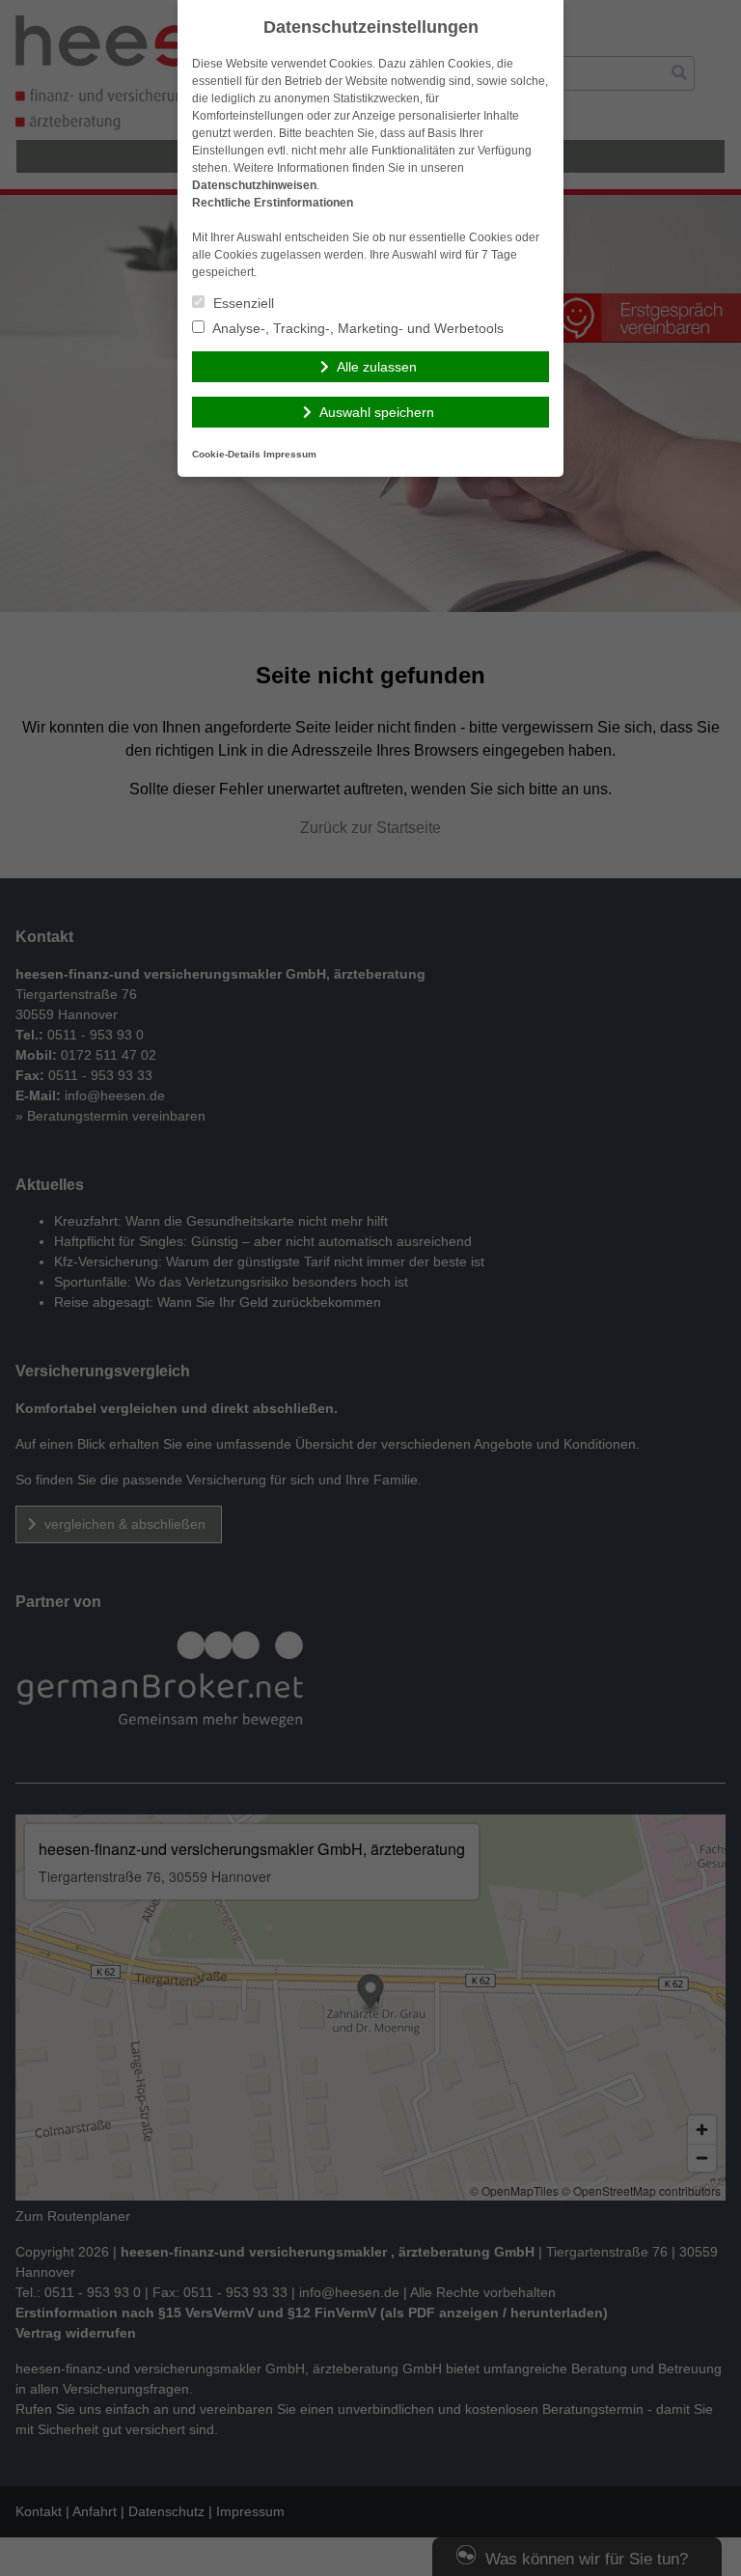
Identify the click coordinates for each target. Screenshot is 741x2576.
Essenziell (242, 303)
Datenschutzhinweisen (254, 185)
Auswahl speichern (377, 412)
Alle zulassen (377, 367)
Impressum (290, 454)
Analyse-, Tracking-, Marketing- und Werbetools (357, 328)
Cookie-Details (226, 454)
